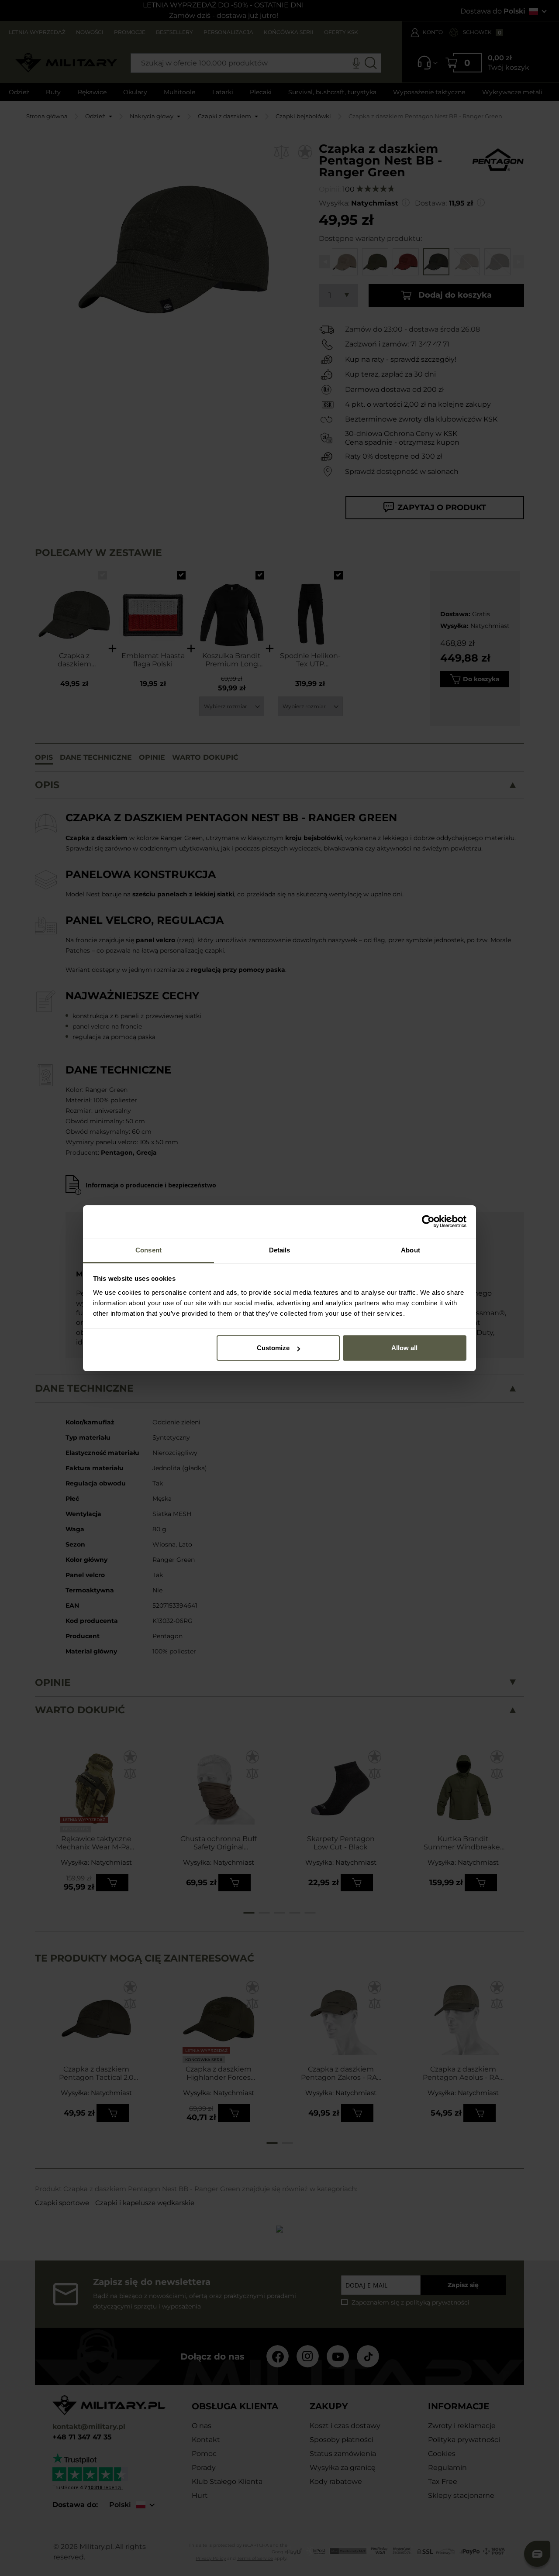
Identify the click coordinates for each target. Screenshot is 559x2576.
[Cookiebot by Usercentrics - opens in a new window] (428, 1221)
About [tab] (411, 1250)
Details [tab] (280, 1250)
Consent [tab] (148, 1250)
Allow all (404, 1348)
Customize (273, 1348)
